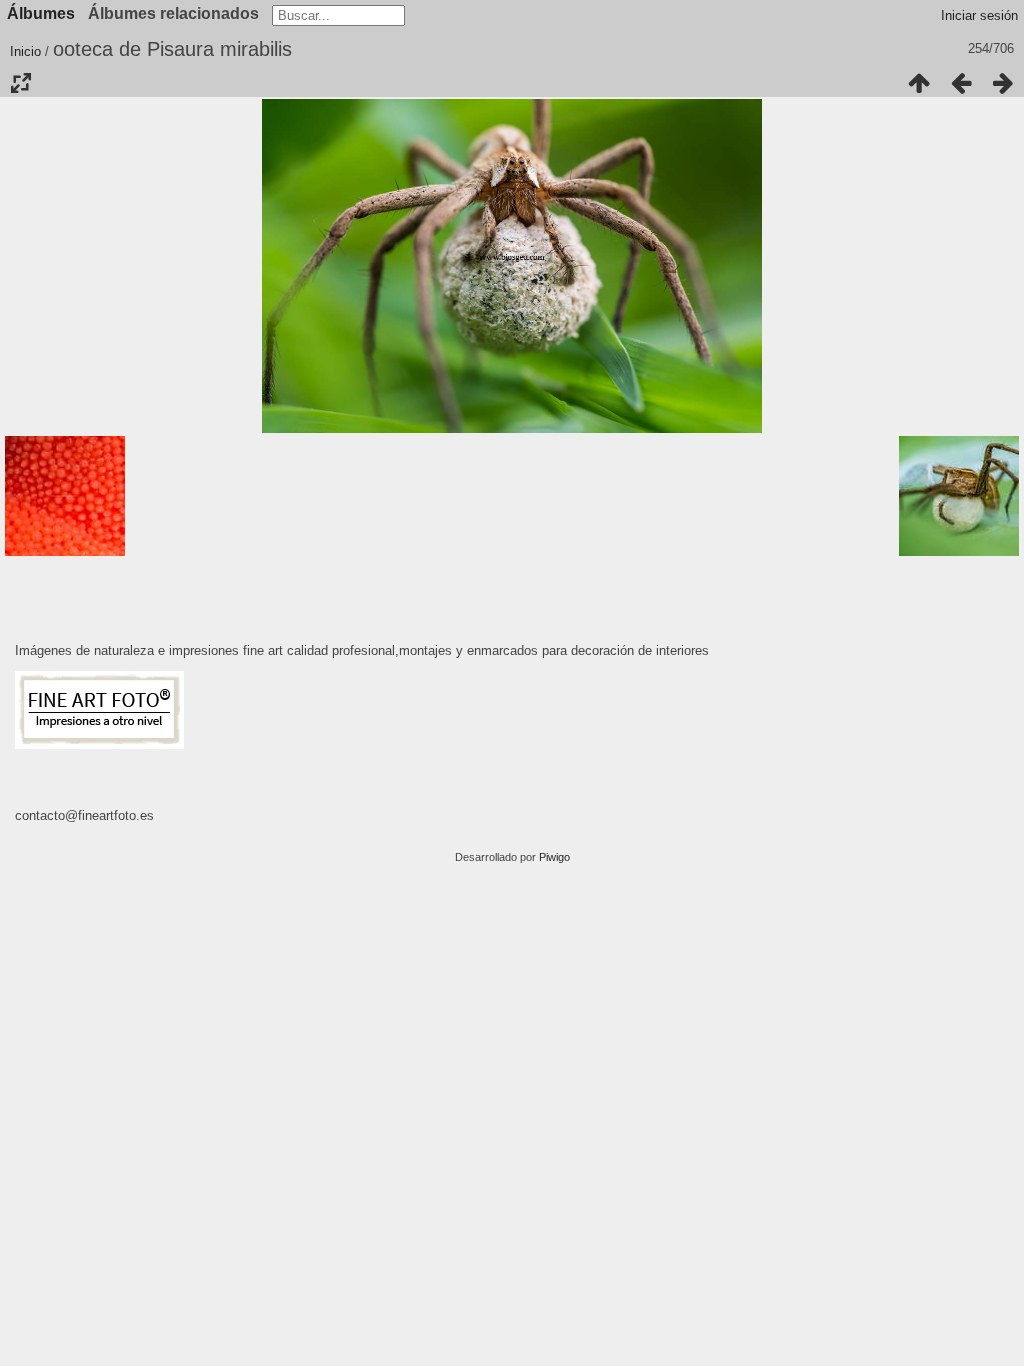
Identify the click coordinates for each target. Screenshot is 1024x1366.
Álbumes (41, 13)
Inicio (25, 51)
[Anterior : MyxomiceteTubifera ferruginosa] (961, 83)
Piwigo (554, 857)
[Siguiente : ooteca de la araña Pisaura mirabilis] (1003, 83)
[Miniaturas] (919, 83)
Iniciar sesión (979, 15)
